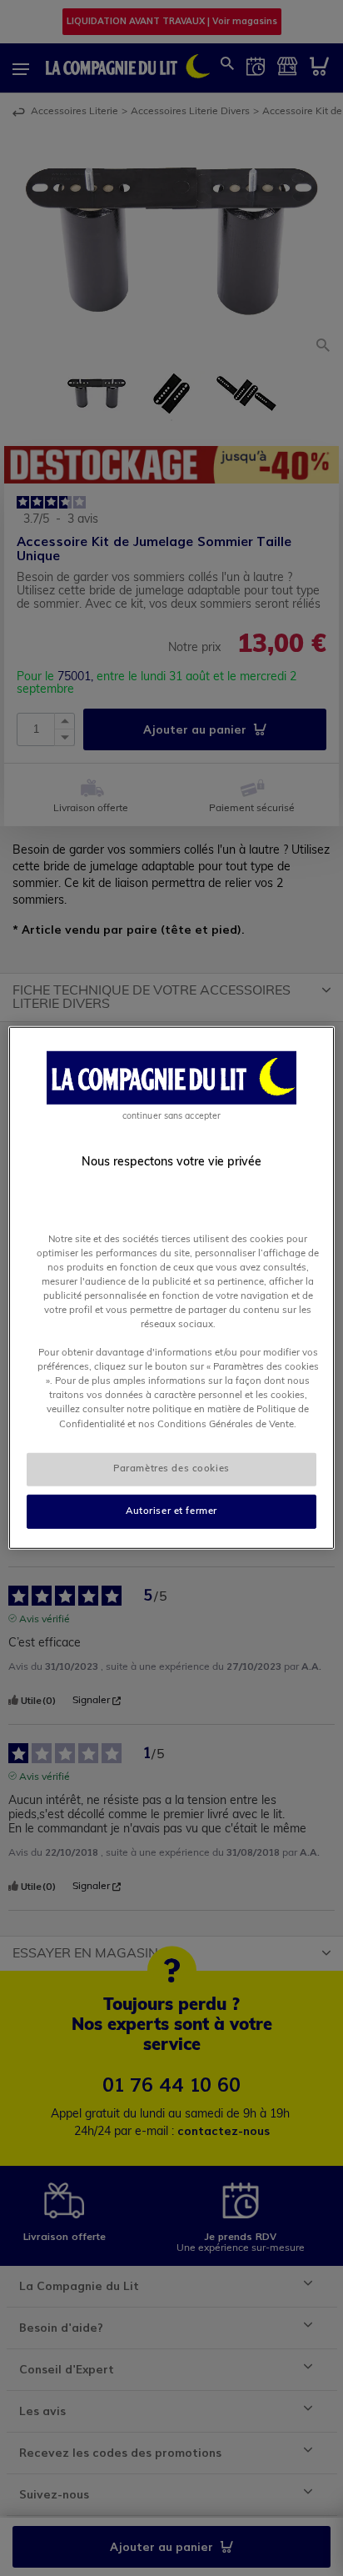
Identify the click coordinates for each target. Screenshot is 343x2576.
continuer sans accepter (171, 1117)
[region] (171, 1288)
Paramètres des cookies (171, 1468)
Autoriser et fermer (171, 1511)
